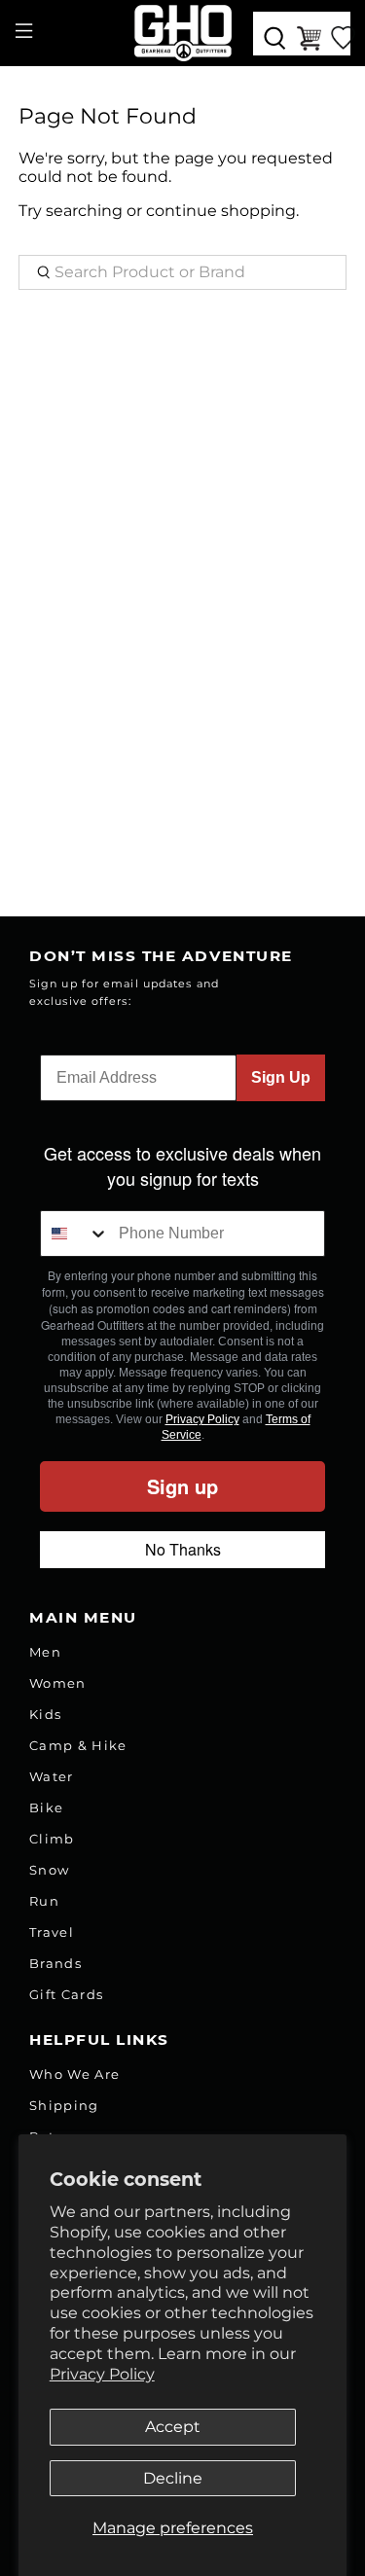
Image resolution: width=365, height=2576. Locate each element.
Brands (55, 1963)
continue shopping (221, 211)
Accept (173, 2427)
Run (44, 1901)
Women (58, 1683)
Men (45, 1652)
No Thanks (183, 1549)
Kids (45, 1714)
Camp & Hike (78, 1745)
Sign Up (281, 1077)
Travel (52, 1932)
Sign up (182, 1486)
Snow (49, 1870)
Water (52, 1776)
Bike (46, 1807)
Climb (52, 1839)
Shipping (64, 2105)
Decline (173, 2478)
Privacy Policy (102, 2374)
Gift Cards (66, 1994)
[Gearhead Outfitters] (183, 33)
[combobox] (75, 1234)
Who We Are (74, 2074)
